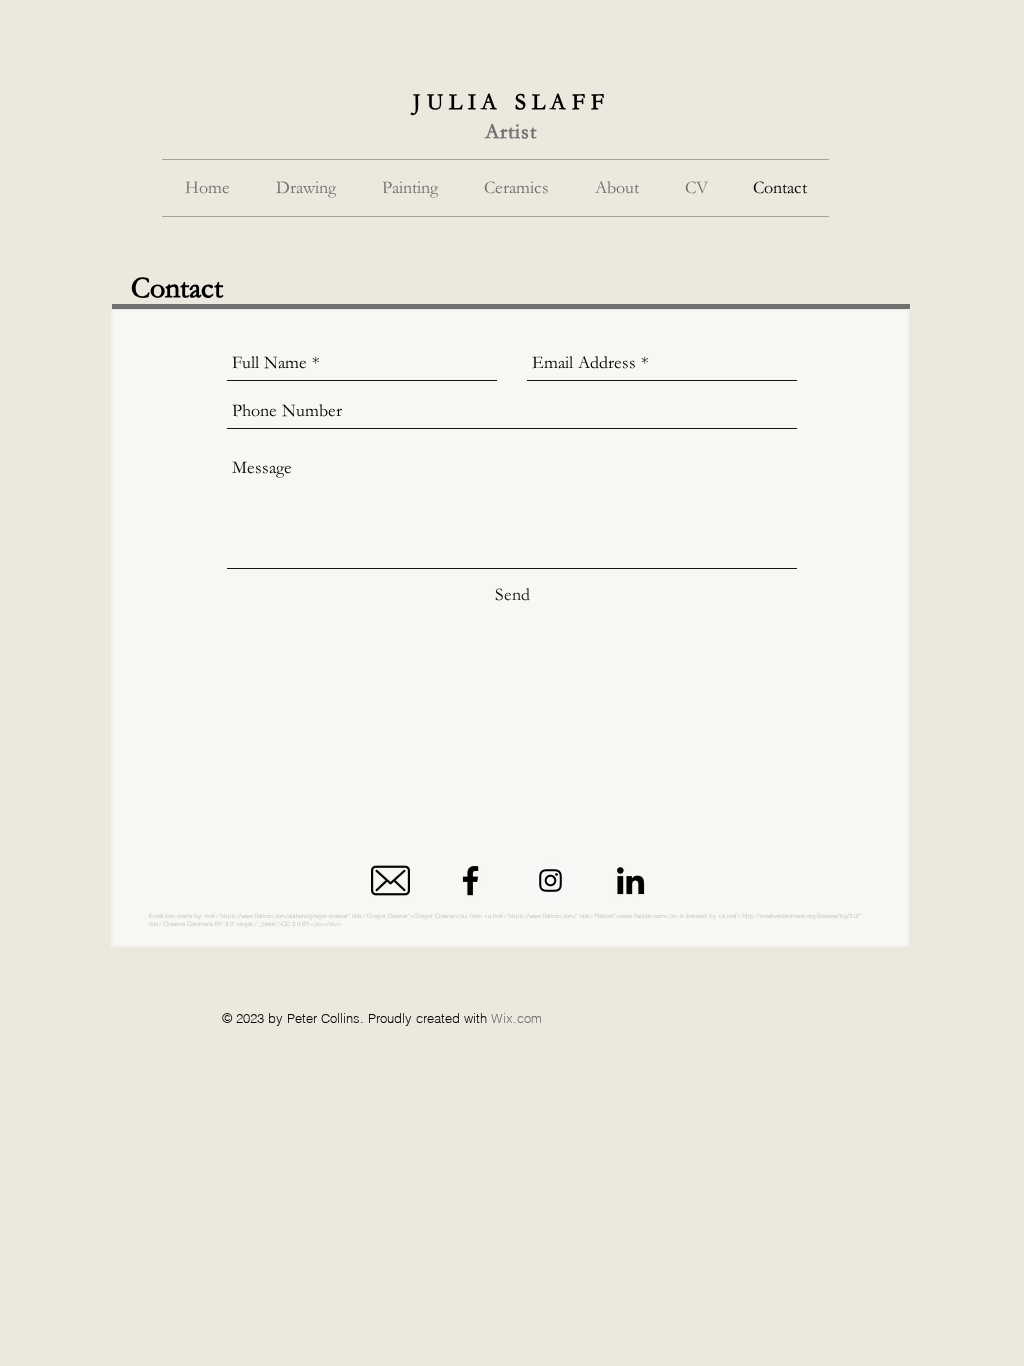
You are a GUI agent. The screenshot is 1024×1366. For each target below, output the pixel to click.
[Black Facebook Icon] (470, 880)
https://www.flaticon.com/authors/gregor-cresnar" (285, 916)
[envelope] (390, 880)
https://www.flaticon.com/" (543, 916)
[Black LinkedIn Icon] (630, 880)
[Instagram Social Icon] (550, 880)
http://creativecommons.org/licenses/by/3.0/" (802, 916)
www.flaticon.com (642, 916)
